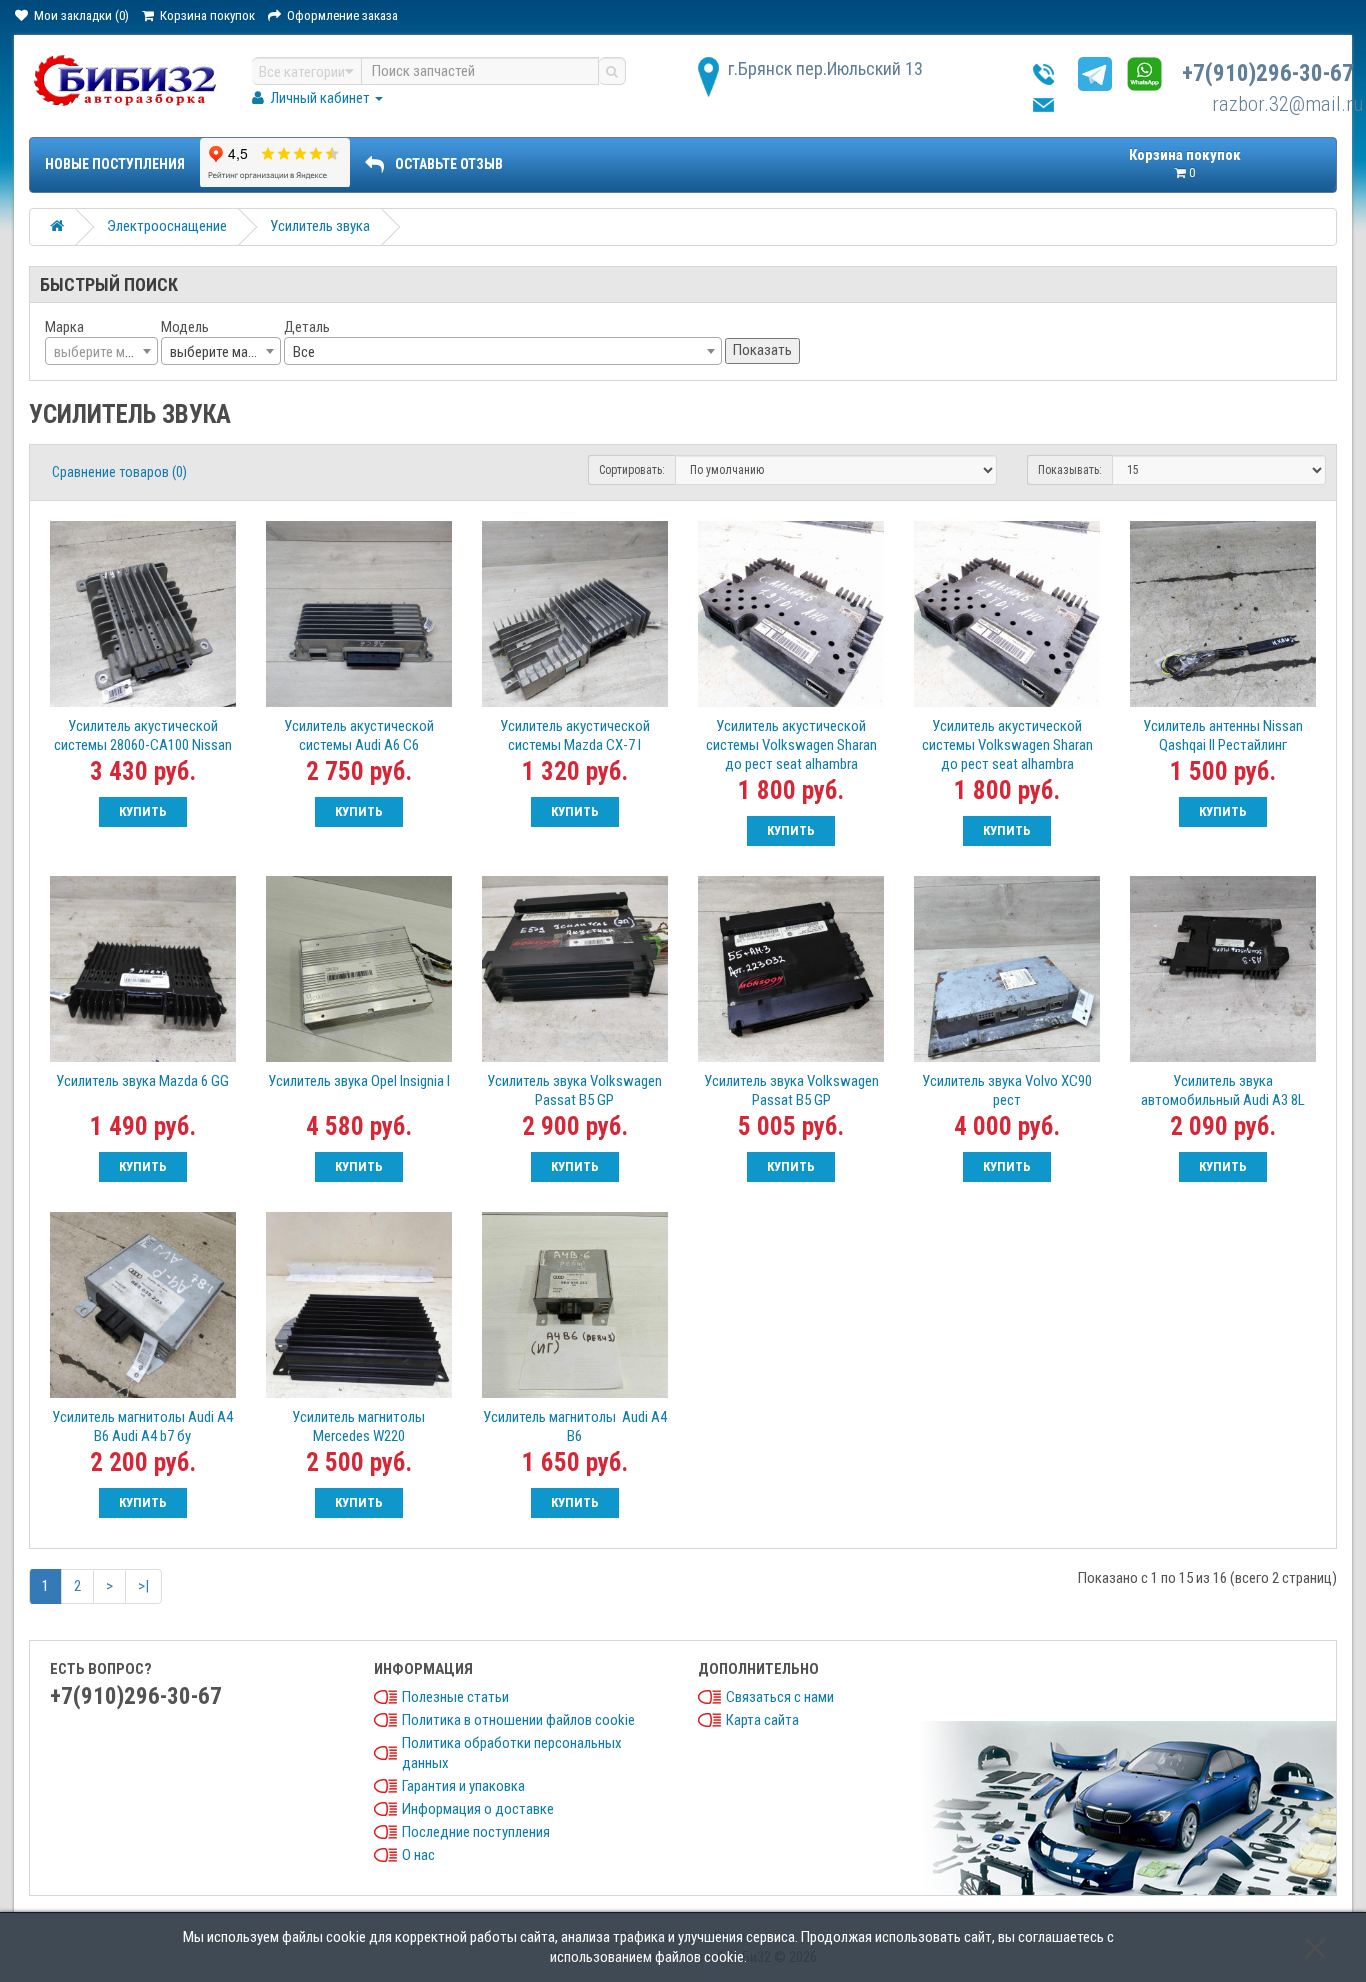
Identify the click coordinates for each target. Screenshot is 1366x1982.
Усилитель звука (320, 226)
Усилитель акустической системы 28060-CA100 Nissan (143, 735)
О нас (418, 1855)
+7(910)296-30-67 (1268, 73)
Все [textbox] (304, 352)
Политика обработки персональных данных (512, 1753)
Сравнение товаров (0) (119, 472)
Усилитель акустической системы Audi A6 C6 (359, 735)
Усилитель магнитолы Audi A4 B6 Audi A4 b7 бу (142, 1426)
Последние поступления (476, 1832)
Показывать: (1070, 470)
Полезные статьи (455, 1697)
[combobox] (101, 351)
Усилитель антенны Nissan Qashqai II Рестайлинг (1223, 735)
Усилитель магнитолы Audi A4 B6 (575, 1426)
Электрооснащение (167, 226)
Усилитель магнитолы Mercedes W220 (358, 1426)
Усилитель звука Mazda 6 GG (142, 1081)
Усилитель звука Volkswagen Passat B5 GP (574, 1090)
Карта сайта (762, 1720)
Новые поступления (115, 164)
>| (143, 1586)
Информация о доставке (478, 1809)
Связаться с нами (780, 1697)
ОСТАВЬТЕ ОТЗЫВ (449, 164)
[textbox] (101, 352)
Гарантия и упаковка (463, 1786)
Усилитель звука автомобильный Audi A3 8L (1223, 1090)
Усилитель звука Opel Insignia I (359, 1081)
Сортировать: (632, 470)
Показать (762, 350)
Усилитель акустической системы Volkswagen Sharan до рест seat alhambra (791, 745)
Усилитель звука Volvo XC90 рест (1007, 1090)
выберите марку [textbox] (219, 352)
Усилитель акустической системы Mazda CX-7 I (575, 735)
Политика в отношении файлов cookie (518, 1720)
